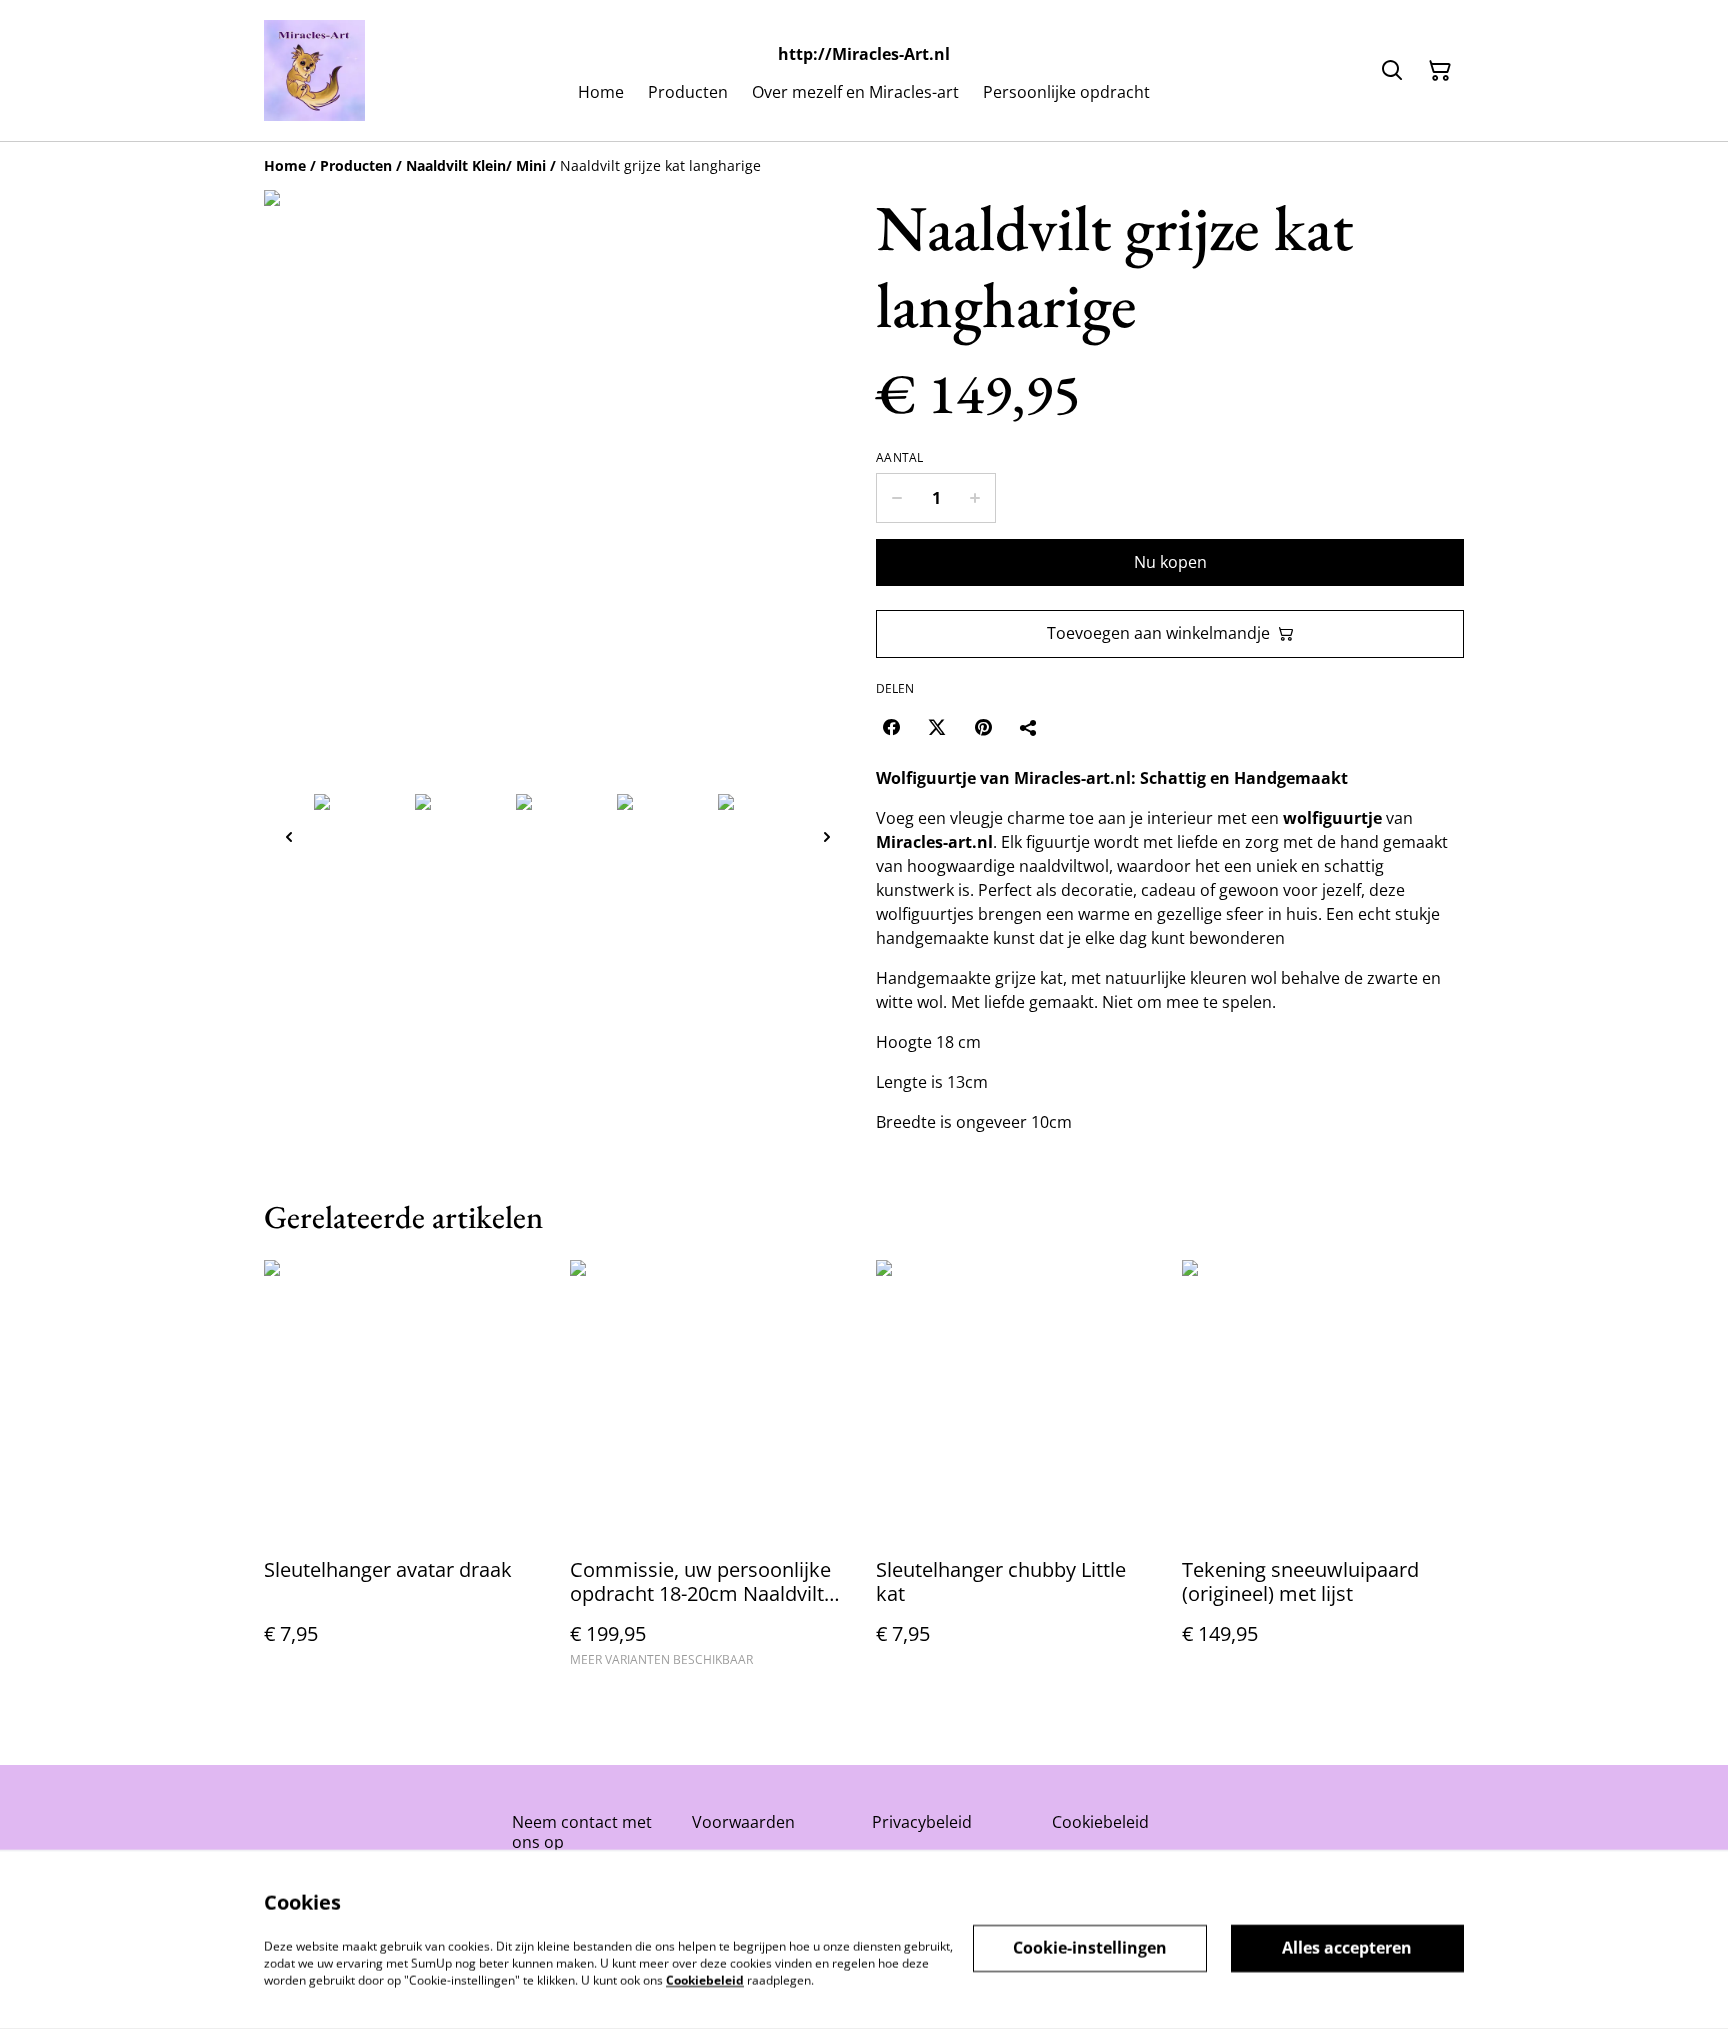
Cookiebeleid (1100, 1822)
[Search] (1392, 71)
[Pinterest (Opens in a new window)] (983, 727)
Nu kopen (1170, 562)
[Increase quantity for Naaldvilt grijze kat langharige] (975, 498)
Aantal (900, 458)
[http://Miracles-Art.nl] (314, 70)
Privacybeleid (922, 1822)
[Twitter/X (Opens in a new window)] (937, 727)
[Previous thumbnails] (289, 836)
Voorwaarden (743, 1822)
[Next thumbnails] (827, 836)
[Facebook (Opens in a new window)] (891, 727)
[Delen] (1029, 727)
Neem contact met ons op (582, 1831)
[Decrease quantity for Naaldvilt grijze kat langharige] (896, 498)
